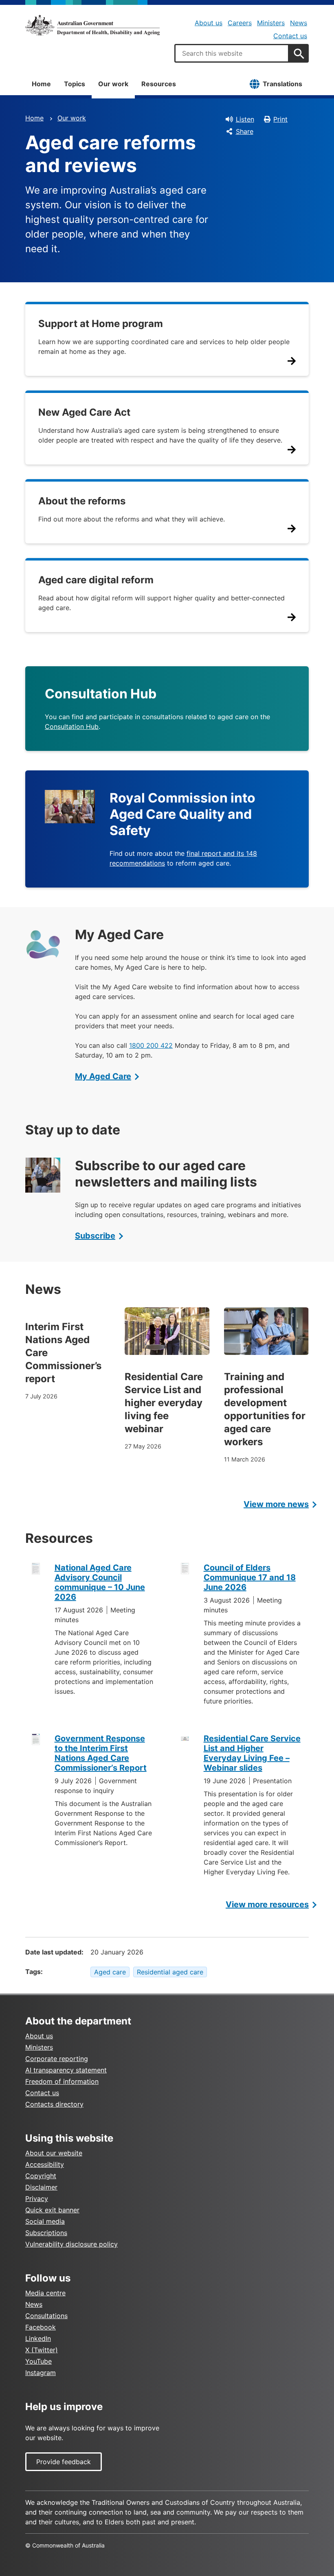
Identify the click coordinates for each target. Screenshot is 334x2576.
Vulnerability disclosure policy (71, 2244)
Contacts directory (54, 2104)
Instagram (41, 2373)
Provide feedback (64, 2462)
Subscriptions (46, 2233)
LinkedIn (38, 2338)
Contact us (290, 36)
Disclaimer (41, 2187)
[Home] (92, 25)
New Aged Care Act (84, 412)
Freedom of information (62, 2081)
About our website (54, 2153)
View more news (276, 1504)
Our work (113, 84)
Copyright (41, 2176)
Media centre (45, 2293)
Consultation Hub (72, 726)
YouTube (38, 2361)
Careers (240, 23)
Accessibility (45, 2164)
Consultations (46, 2316)
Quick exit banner (52, 2210)
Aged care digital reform (96, 580)
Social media (45, 2221)
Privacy (37, 2199)
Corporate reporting (57, 2059)
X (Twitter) (42, 2350)
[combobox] (232, 53)
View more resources (267, 1904)
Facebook (41, 2327)
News (299, 23)
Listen (245, 119)
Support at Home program (101, 324)
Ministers (271, 23)
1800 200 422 (151, 1045)
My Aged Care (103, 1076)
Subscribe (95, 1236)
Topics (75, 84)
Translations (282, 84)
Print (280, 119)
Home (41, 84)
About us (209, 23)
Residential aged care (170, 1972)
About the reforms (82, 501)
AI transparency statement (66, 2070)
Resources (159, 84)
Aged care (110, 1972)
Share (245, 131)
